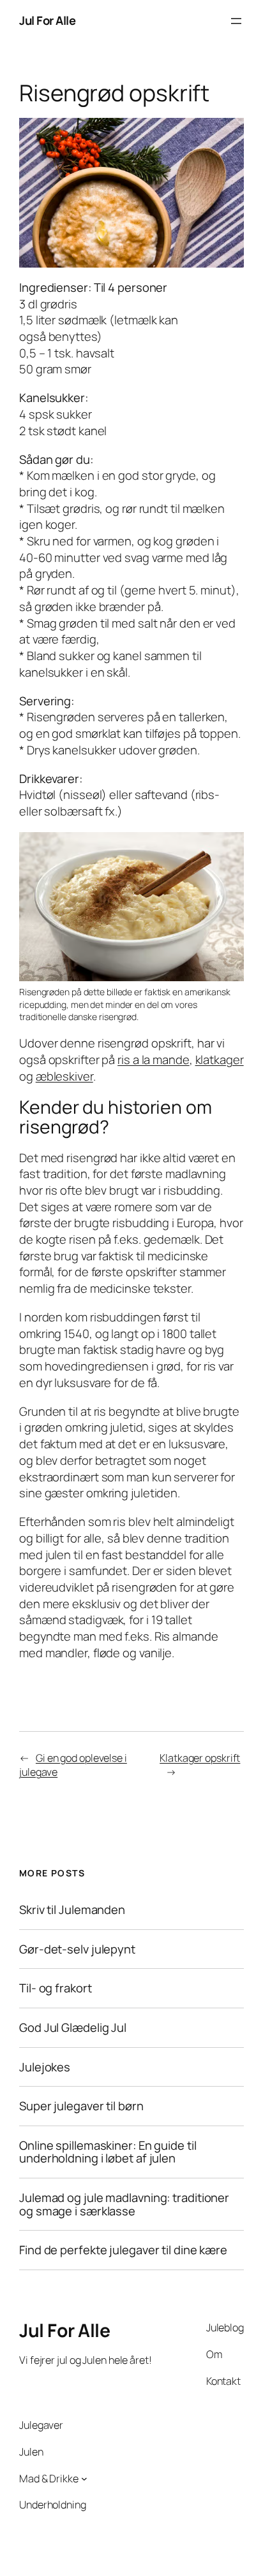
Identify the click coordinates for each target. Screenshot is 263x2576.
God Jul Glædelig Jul (73, 2028)
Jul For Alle (47, 20)
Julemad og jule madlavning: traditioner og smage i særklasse (124, 2204)
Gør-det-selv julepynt (77, 1949)
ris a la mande (154, 1060)
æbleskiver (64, 1076)
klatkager (220, 1060)
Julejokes (45, 2067)
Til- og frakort (56, 1988)
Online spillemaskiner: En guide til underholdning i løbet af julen (108, 2152)
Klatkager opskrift (200, 1758)
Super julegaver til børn (81, 2106)
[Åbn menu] (236, 21)
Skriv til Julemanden (72, 1910)
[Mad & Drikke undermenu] (84, 2479)
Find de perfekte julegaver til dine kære (123, 2251)
